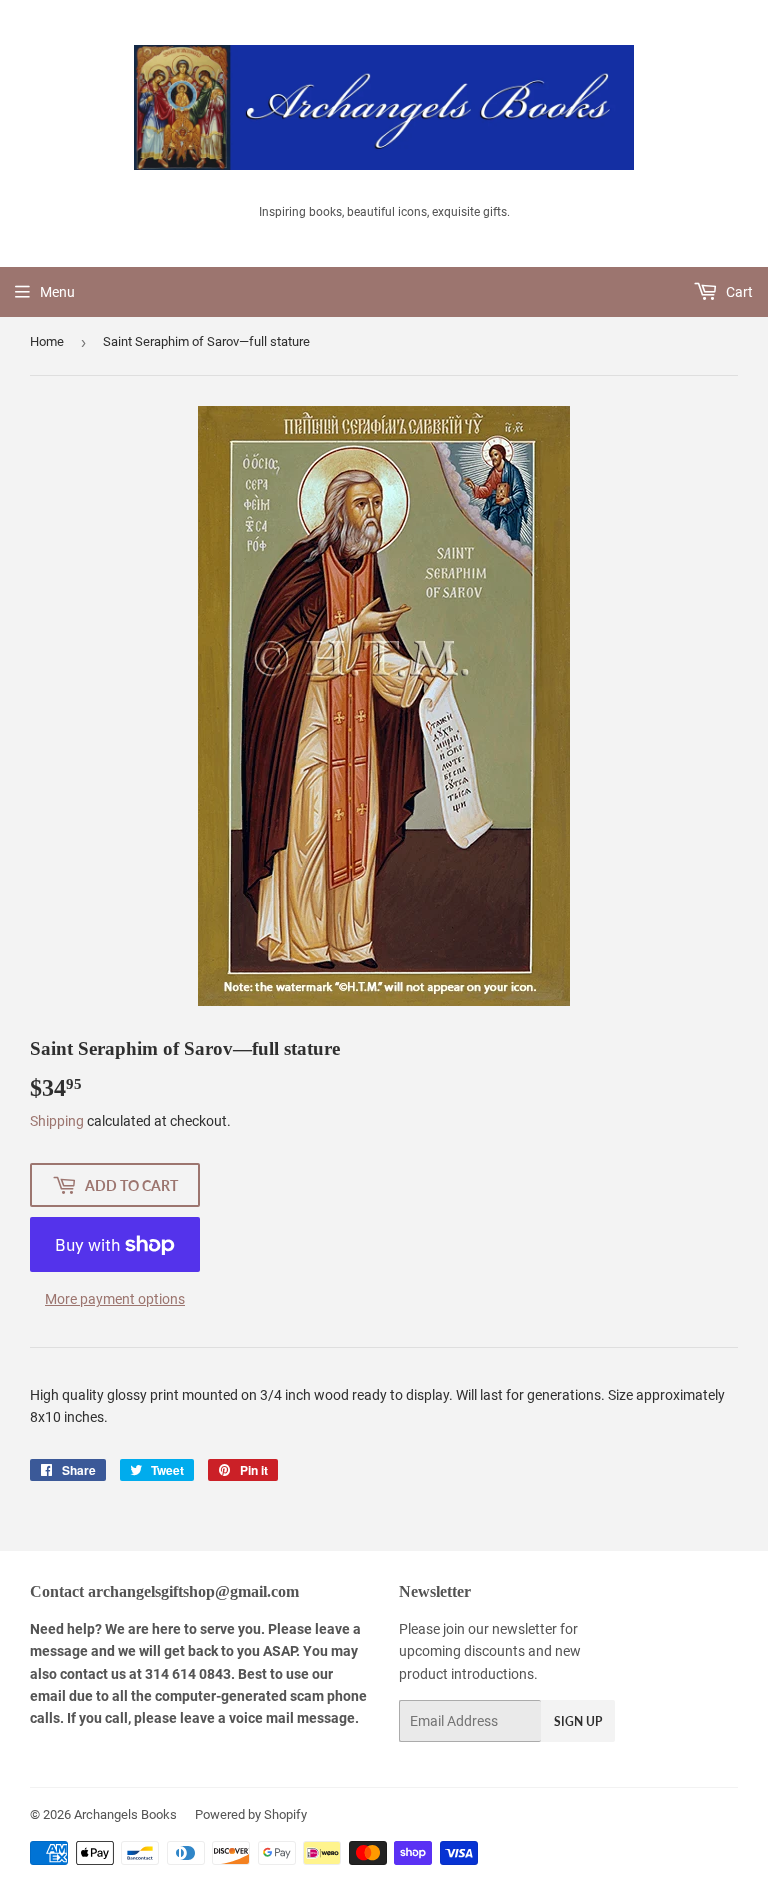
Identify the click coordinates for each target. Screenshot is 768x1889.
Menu (57, 292)
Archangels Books (125, 1814)
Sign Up (578, 1721)
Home (47, 341)
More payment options (115, 1299)
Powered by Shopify (251, 1814)
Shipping (57, 1121)
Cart (738, 292)
